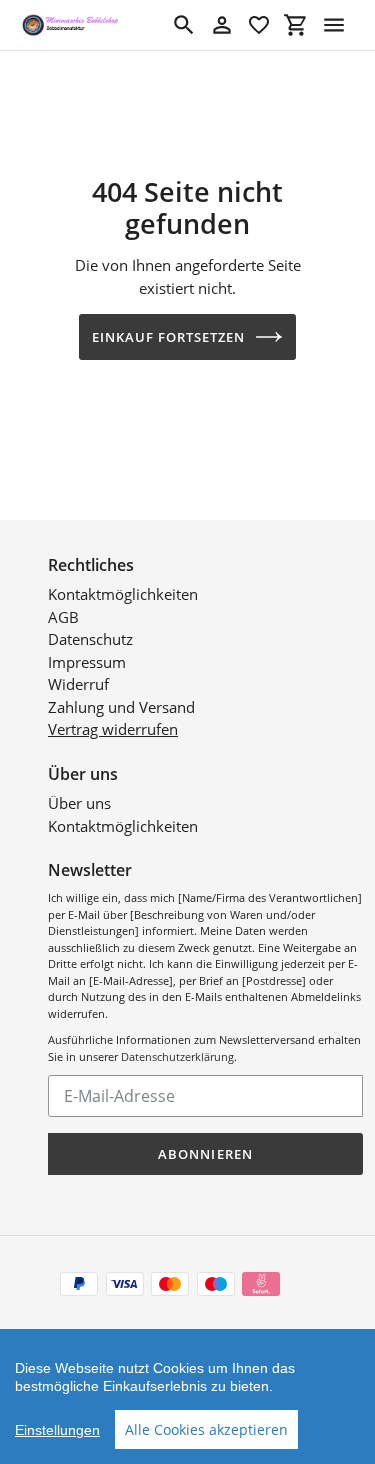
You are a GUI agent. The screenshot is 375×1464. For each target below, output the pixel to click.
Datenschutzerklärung (177, 1056)
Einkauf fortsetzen (169, 337)
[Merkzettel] (259, 25)
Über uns (79, 803)
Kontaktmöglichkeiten (123, 594)
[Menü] (334, 25)
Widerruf (78, 684)
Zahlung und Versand (121, 707)
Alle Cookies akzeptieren (206, 1429)
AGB (63, 617)
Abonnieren (205, 1154)
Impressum (87, 662)
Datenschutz (90, 639)
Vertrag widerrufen (113, 729)
